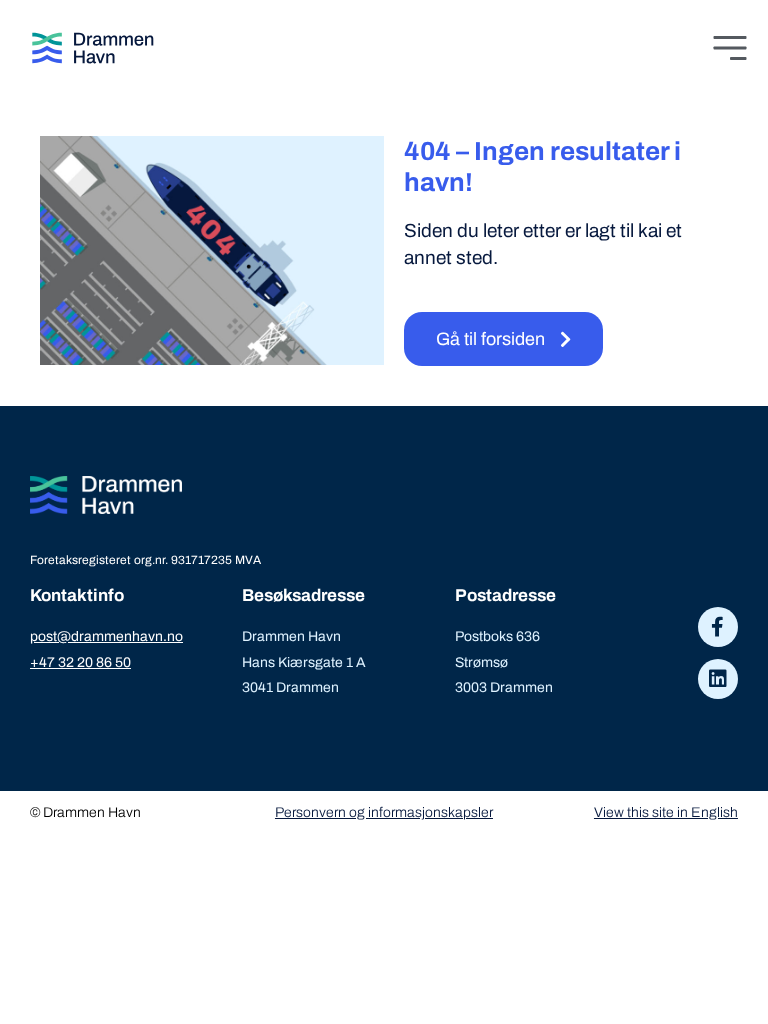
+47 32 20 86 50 (80, 662)
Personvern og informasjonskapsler (384, 812)
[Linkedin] (718, 679)
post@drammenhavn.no (106, 636)
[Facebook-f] (718, 627)
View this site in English (666, 812)
